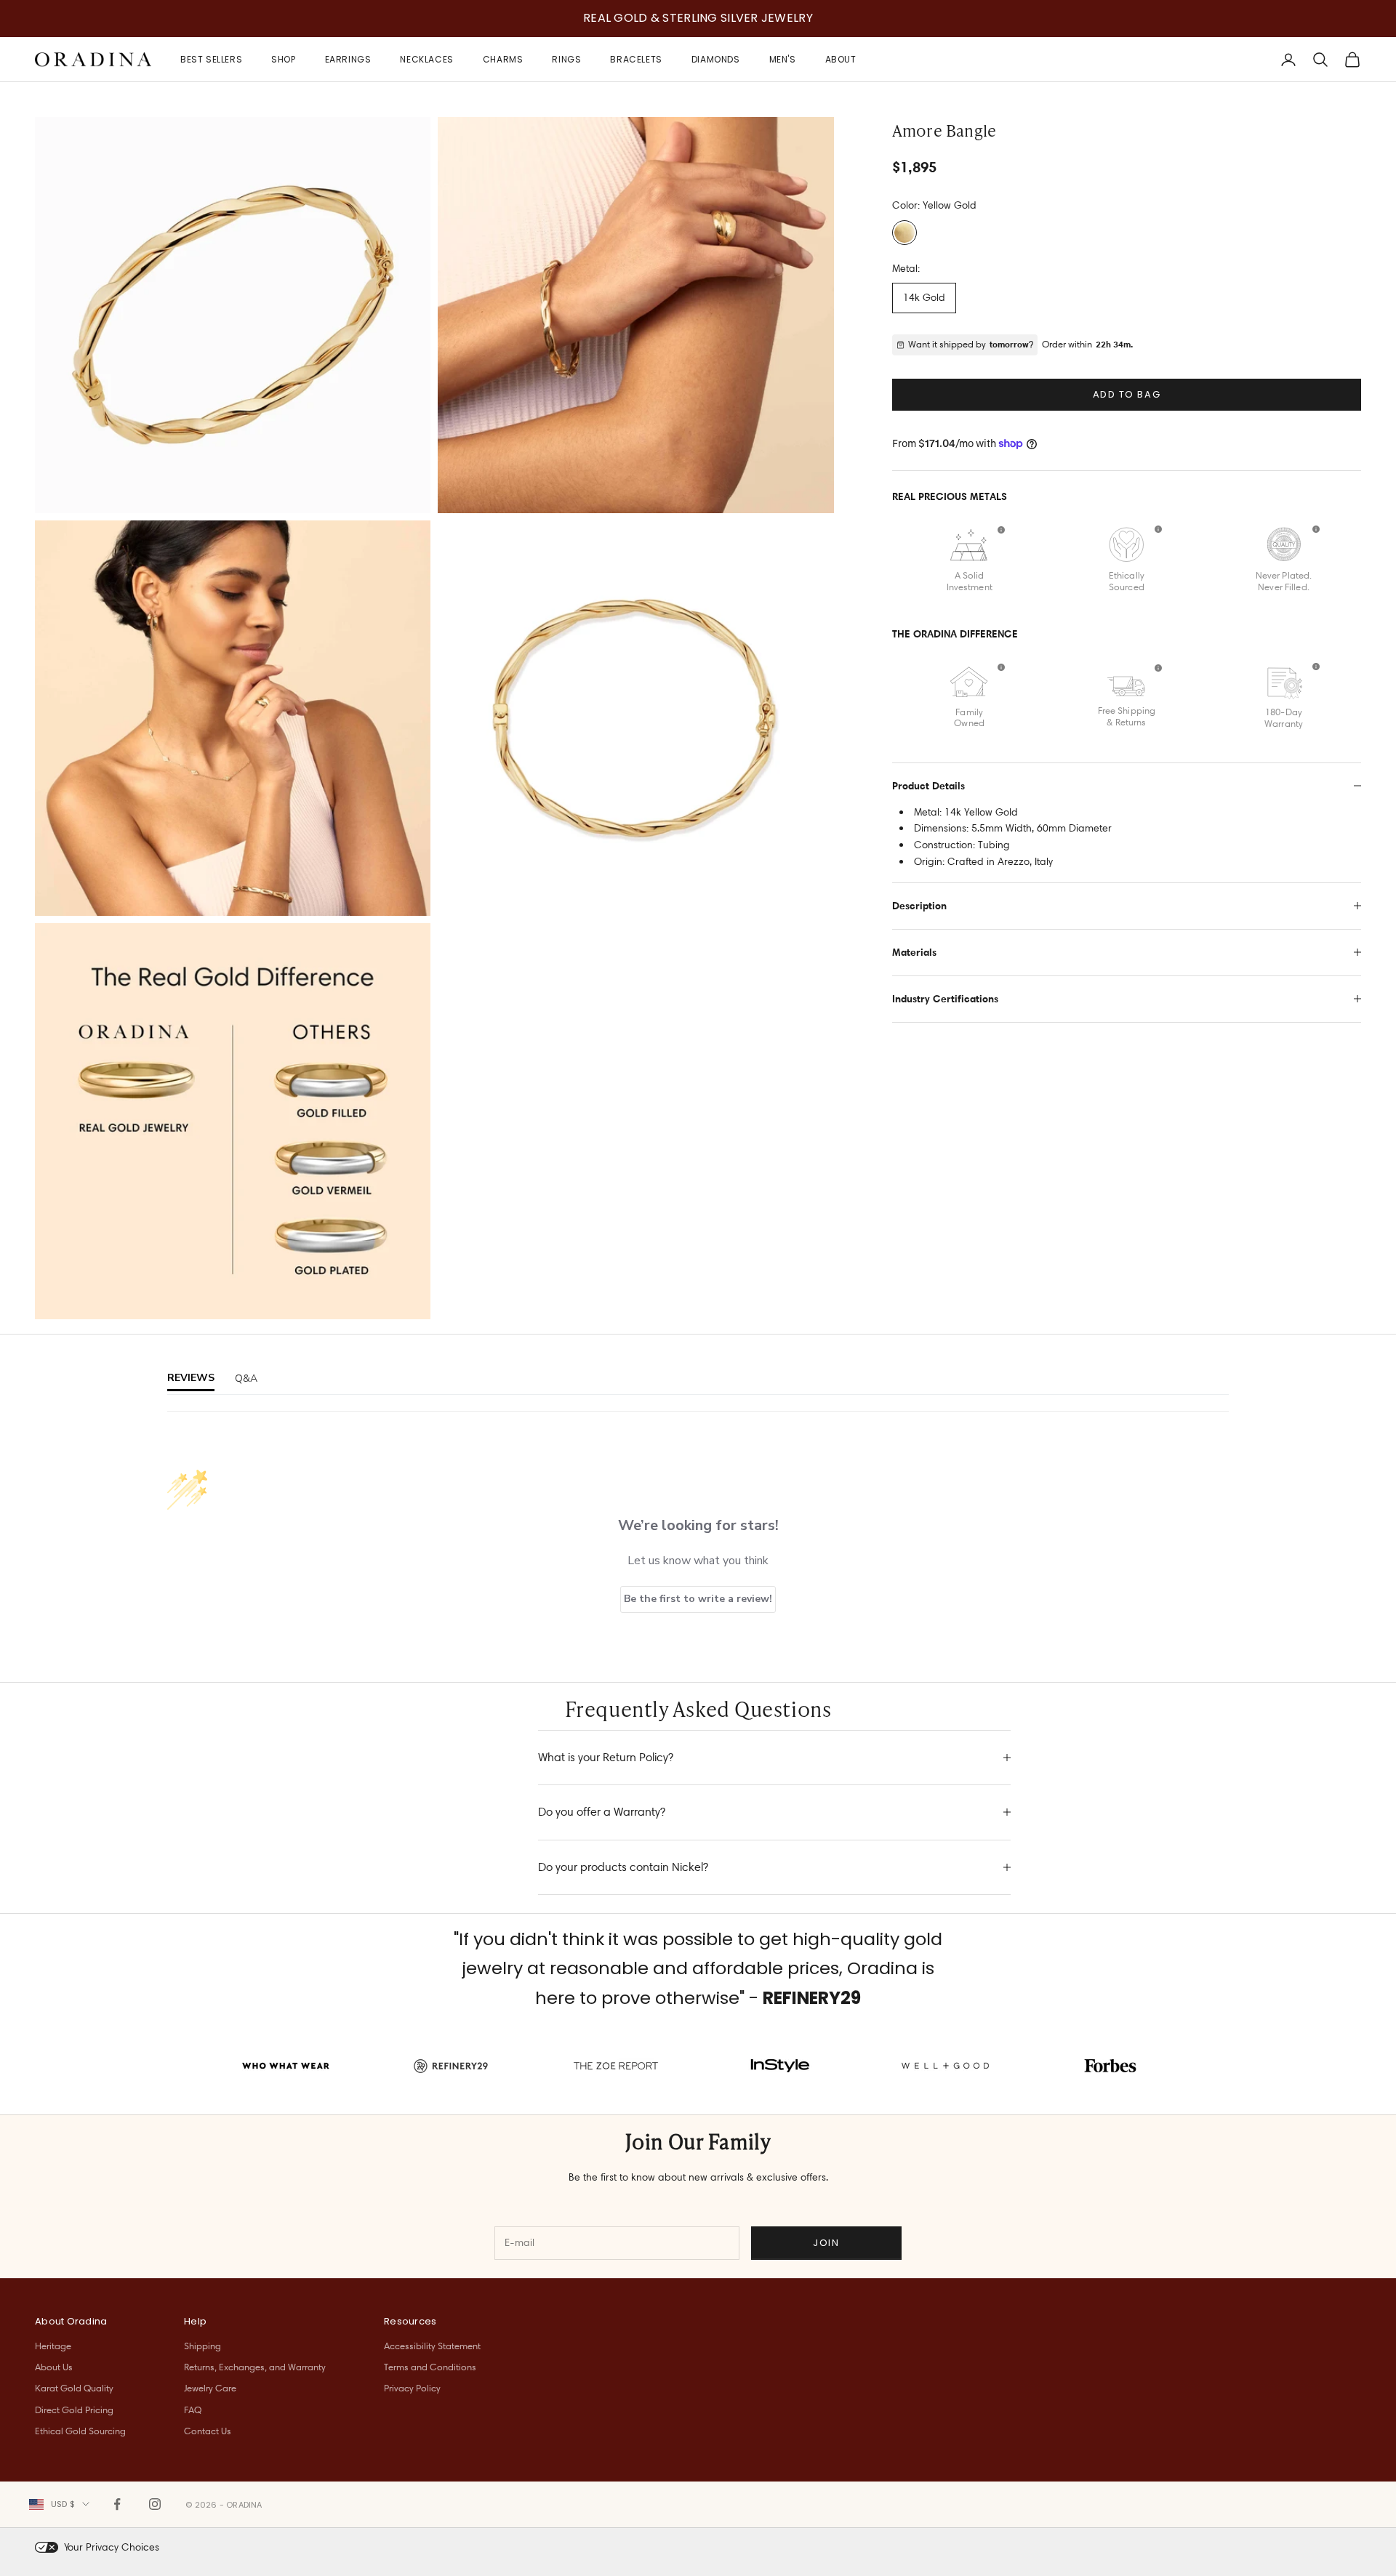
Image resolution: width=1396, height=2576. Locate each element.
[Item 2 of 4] (635, 315)
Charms (503, 59)
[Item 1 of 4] (233, 315)
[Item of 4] (233, 1121)
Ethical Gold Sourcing (80, 2431)
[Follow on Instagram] (155, 2504)
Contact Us (208, 2431)
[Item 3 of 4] (233, 718)
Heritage (53, 2346)
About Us (54, 2367)
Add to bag (1127, 394)
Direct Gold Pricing (74, 2410)
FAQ (193, 2410)
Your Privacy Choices (112, 2547)
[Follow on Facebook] (117, 2504)
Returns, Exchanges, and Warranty (255, 2367)
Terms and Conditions (430, 2367)
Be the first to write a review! (698, 1599)
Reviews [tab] (191, 1378)
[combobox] (59, 2504)
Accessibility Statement (432, 2346)
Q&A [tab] (246, 1378)
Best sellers (211, 59)
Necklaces (426, 59)
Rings (566, 59)
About (841, 59)
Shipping (202, 2346)
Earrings (348, 59)
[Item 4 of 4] (635, 718)
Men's (783, 59)
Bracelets (636, 59)
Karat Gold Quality (74, 2388)
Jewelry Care (210, 2388)
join (826, 2243)
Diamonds (716, 59)
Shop (283, 59)
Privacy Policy (412, 2388)
